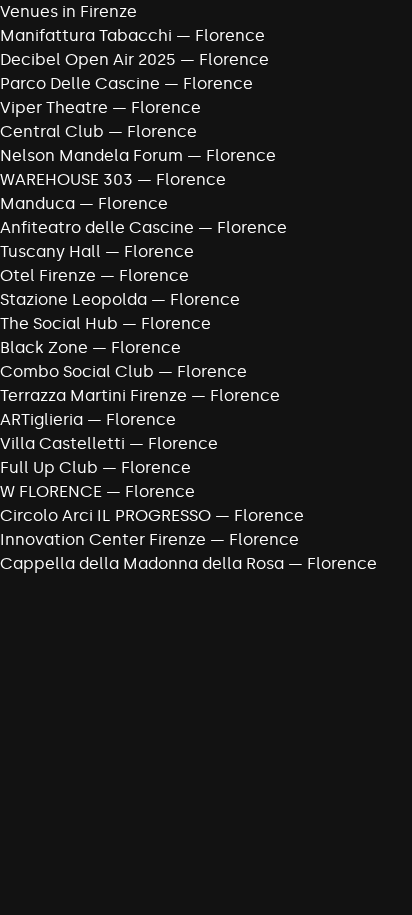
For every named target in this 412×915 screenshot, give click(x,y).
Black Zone (44, 347)
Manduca (37, 203)
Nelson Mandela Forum (91, 155)
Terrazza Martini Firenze (93, 395)
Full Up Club (49, 467)
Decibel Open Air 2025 (88, 59)
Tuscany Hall (50, 251)
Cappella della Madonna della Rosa (142, 563)
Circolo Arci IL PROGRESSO (105, 515)
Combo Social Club (77, 371)
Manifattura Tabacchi (86, 35)
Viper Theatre (54, 107)
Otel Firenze (48, 275)
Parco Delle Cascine (80, 83)
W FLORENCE (51, 491)
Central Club (52, 131)
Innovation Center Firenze (103, 539)
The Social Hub (59, 323)
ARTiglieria (41, 419)
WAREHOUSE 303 (66, 179)
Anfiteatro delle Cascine (97, 227)
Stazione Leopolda (73, 299)
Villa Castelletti (62, 443)
